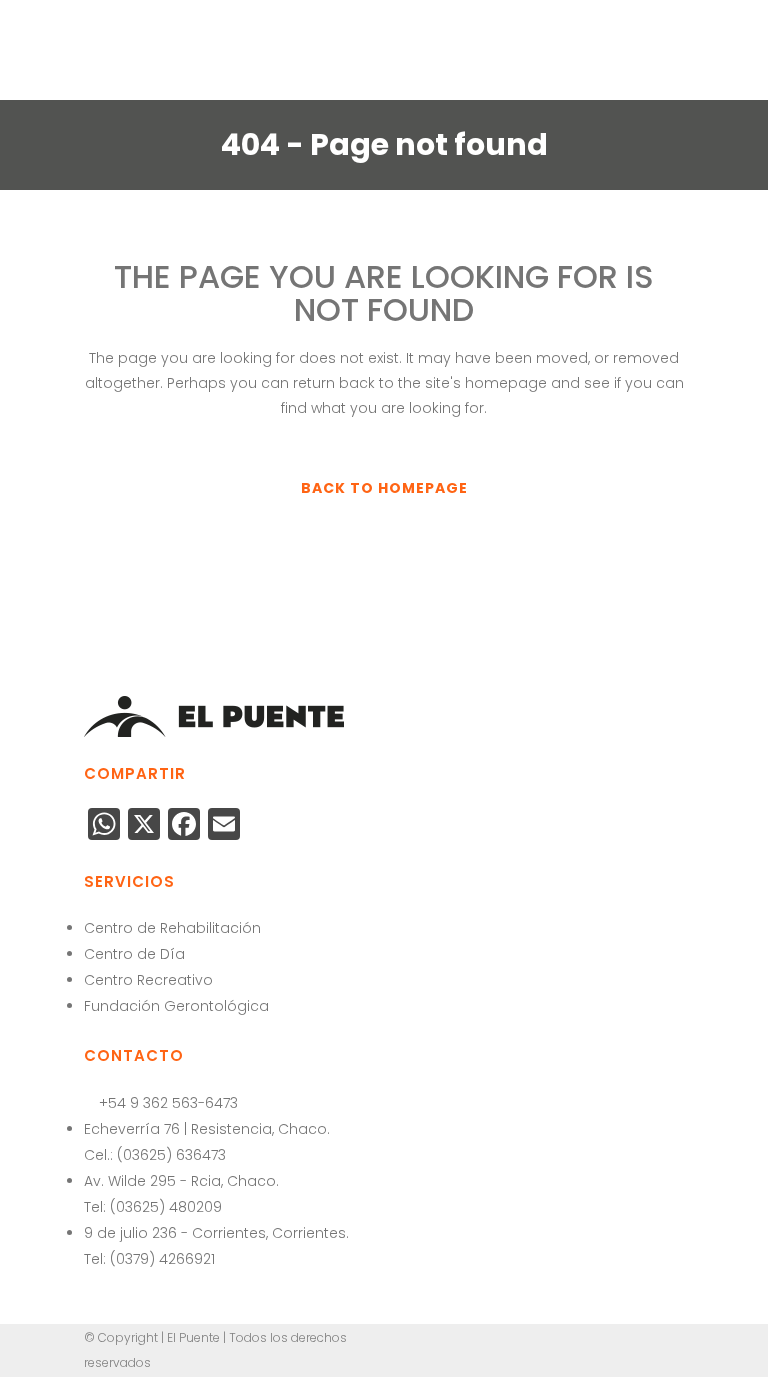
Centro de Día (134, 954)
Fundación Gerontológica (176, 1006)
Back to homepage (384, 488)
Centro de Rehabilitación (172, 928)
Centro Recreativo (148, 980)
